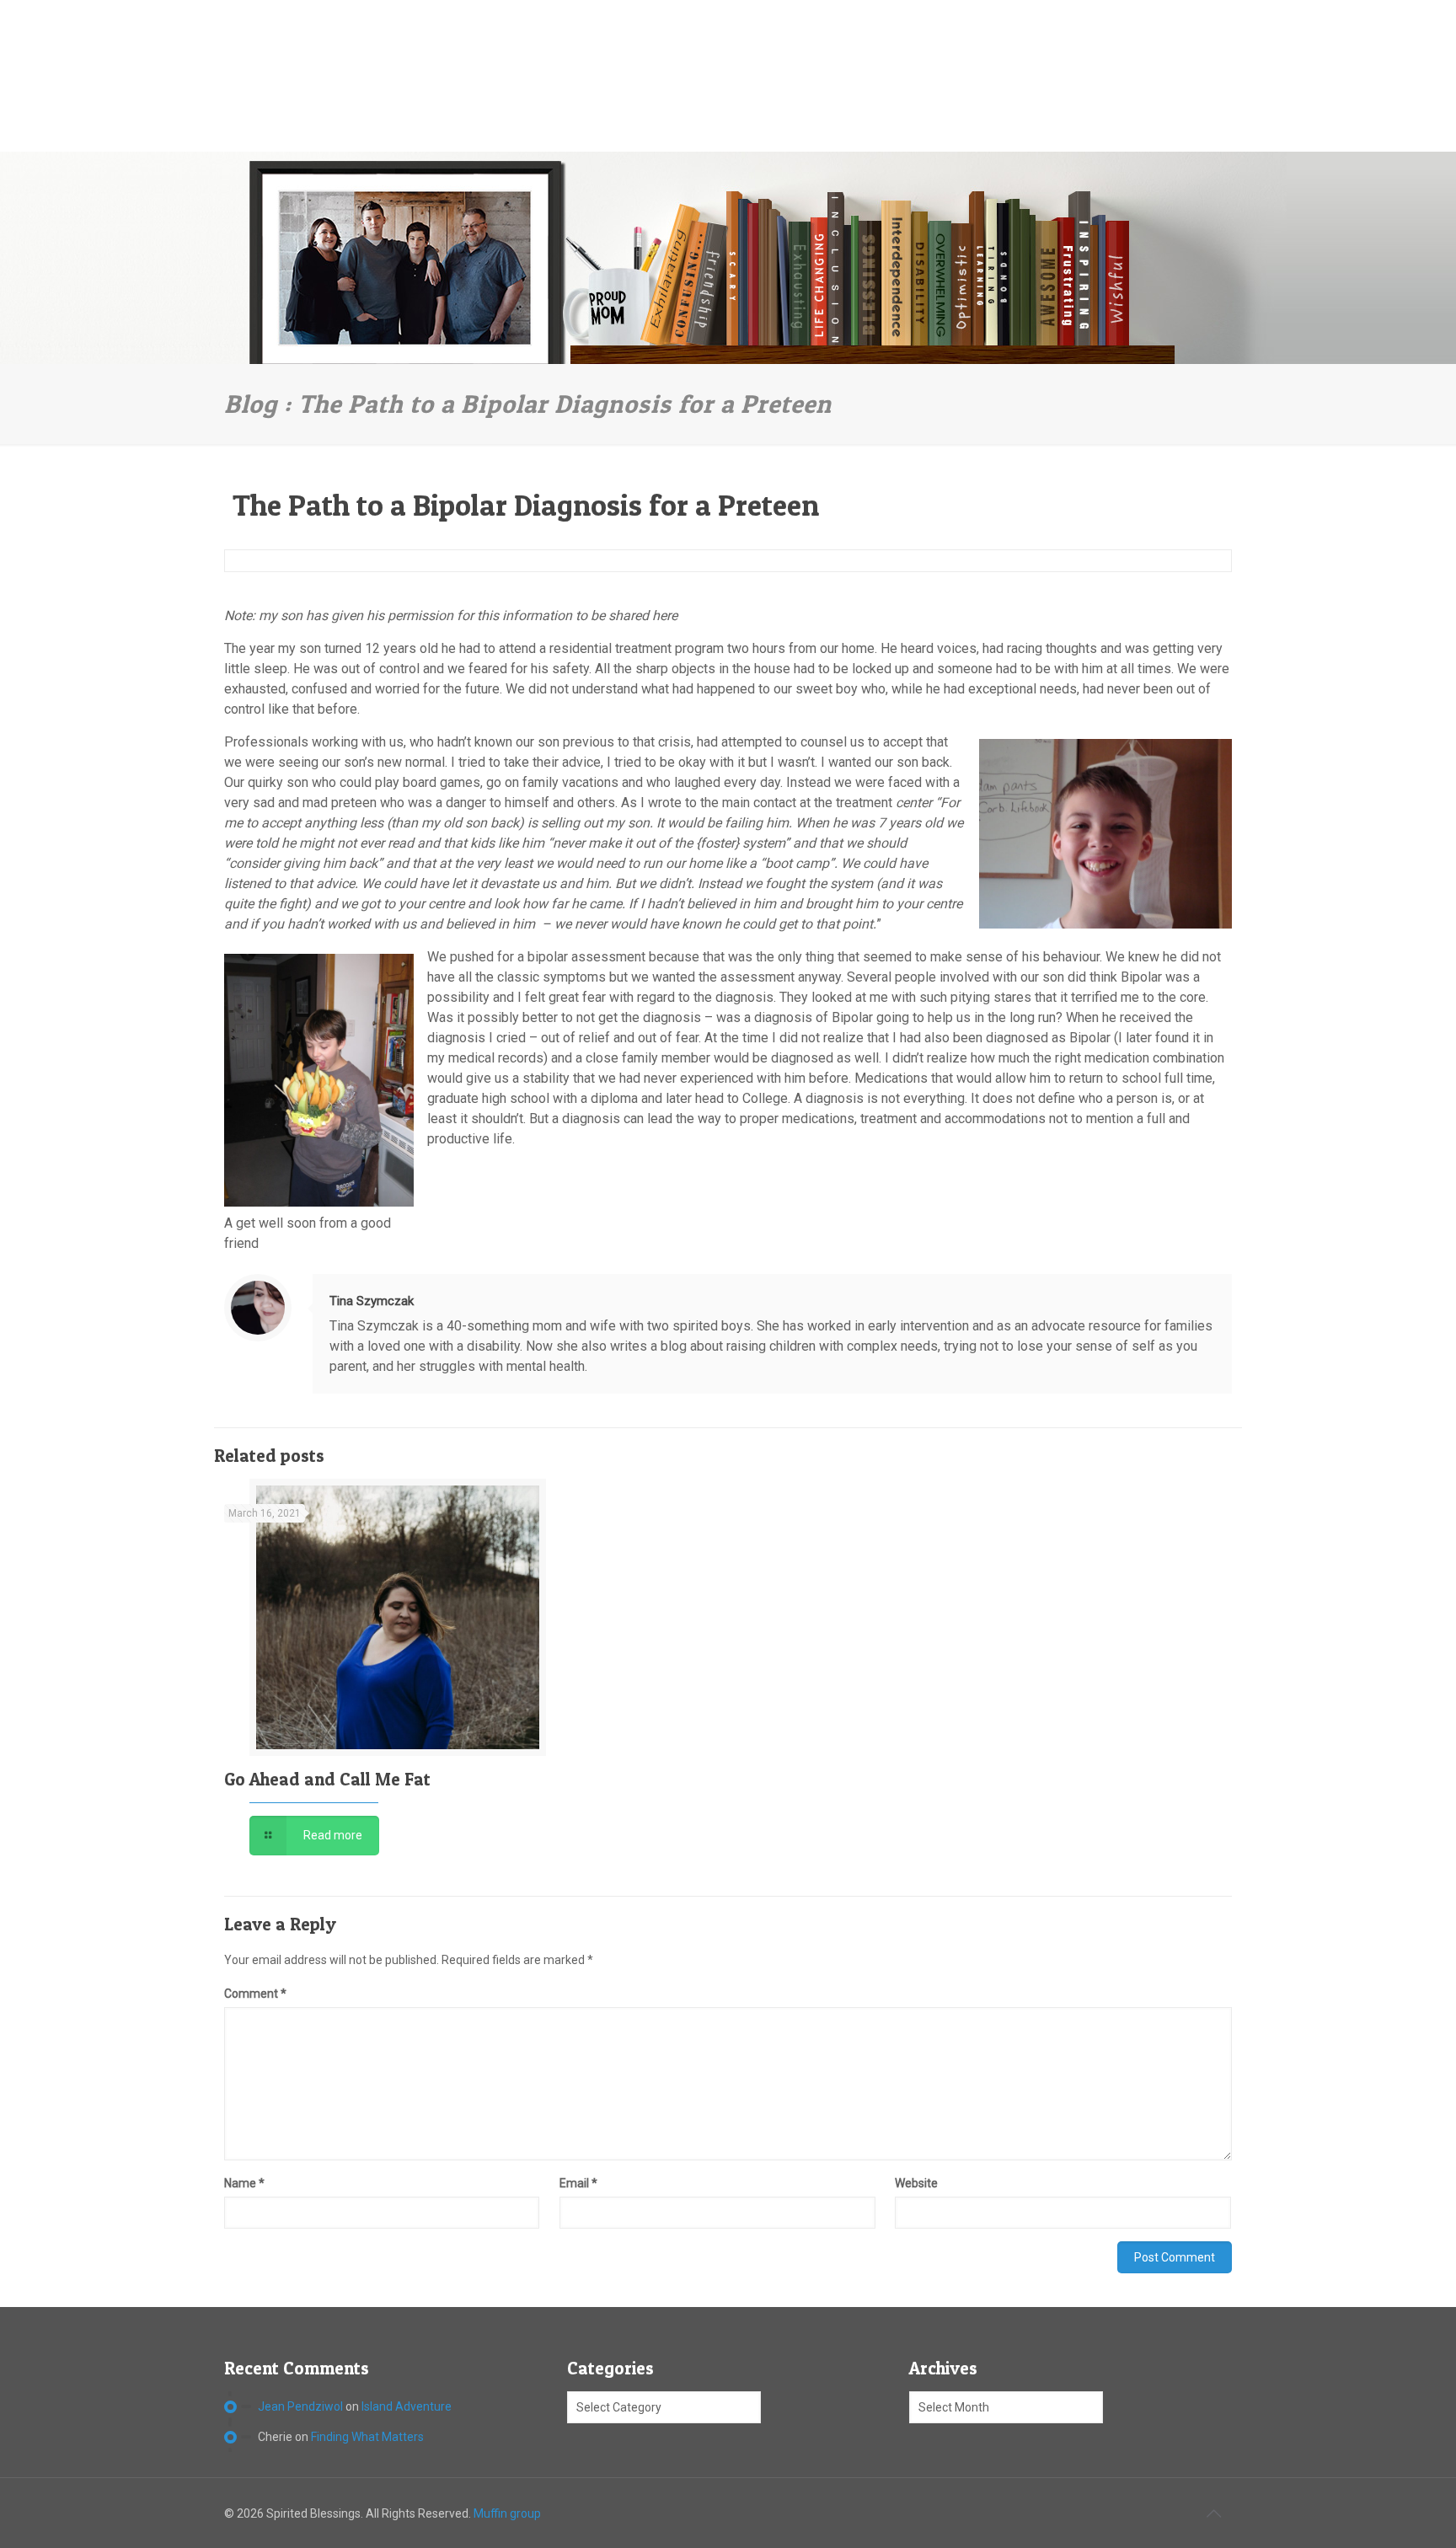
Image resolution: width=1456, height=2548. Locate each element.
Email (578, 2183)
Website (916, 2183)
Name (244, 2183)
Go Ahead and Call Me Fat (327, 1779)
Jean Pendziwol (300, 2406)
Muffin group (507, 2513)
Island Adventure (407, 2406)
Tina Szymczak (372, 1301)
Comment (255, 1994)
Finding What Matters (367, 2437)
